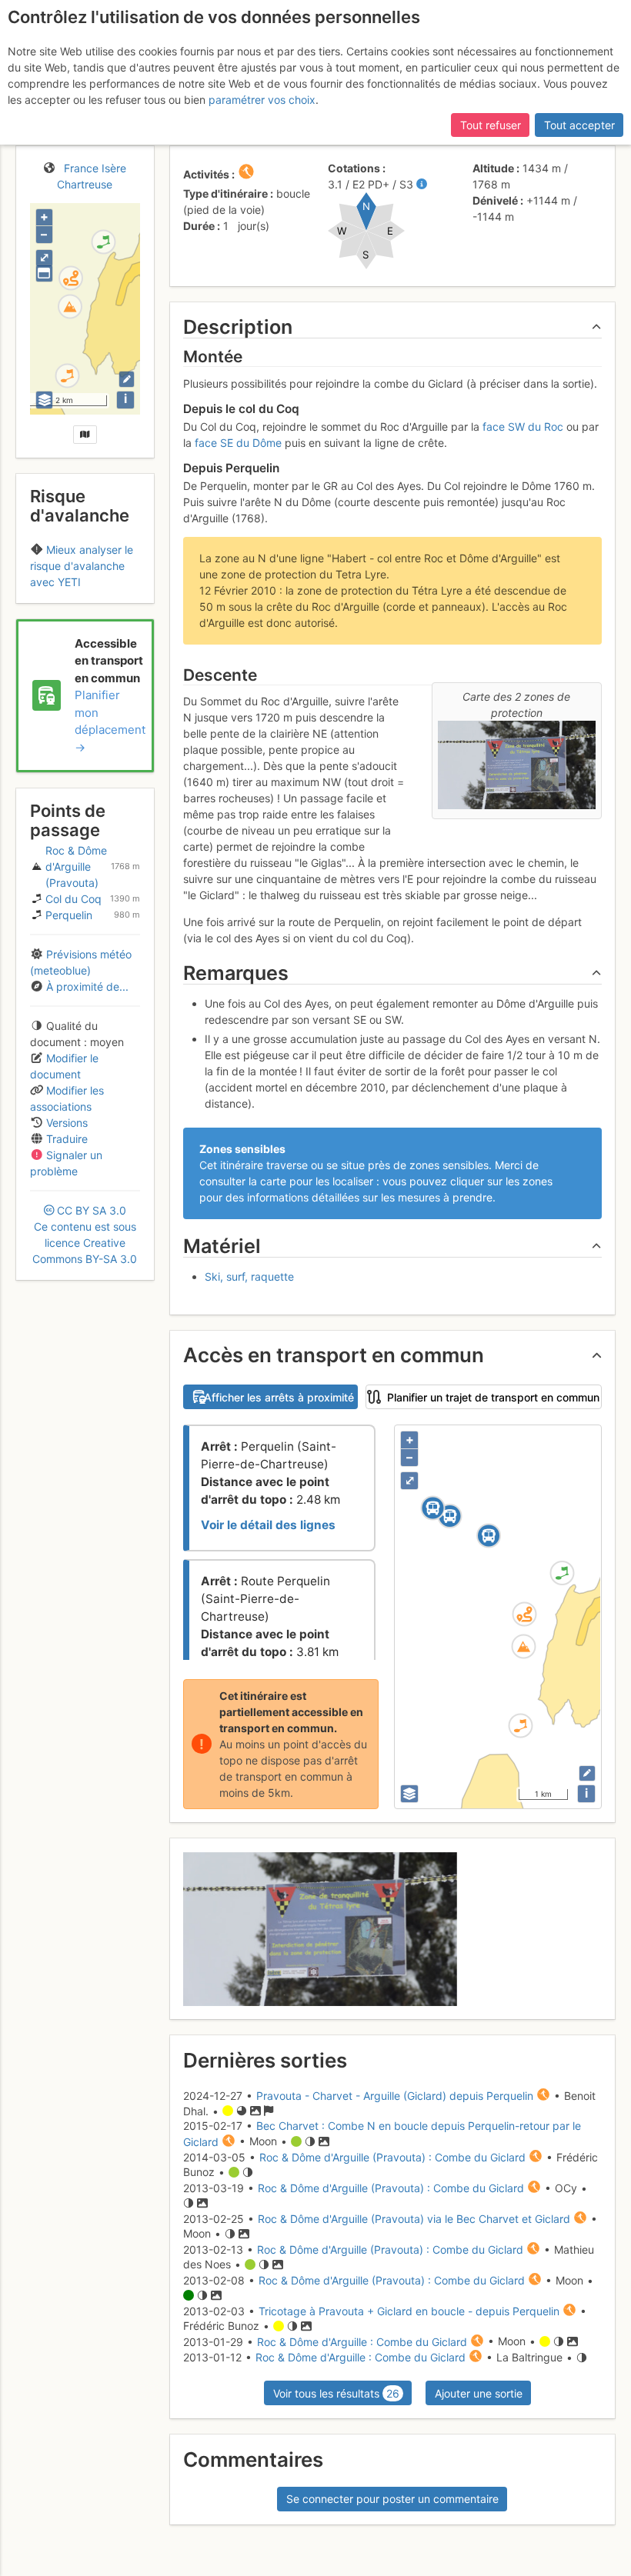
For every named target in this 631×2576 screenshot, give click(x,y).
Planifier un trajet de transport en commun (493, 1397)
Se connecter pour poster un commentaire (392, 2499)
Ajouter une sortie (479, 2393)
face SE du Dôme (238, 443)
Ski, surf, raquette (249, 1276)
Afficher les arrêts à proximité (279, 1397)
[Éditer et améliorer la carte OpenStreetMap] (127, 379)
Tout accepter (579, 125)
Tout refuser (491, 125)
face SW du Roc (523, 427)
